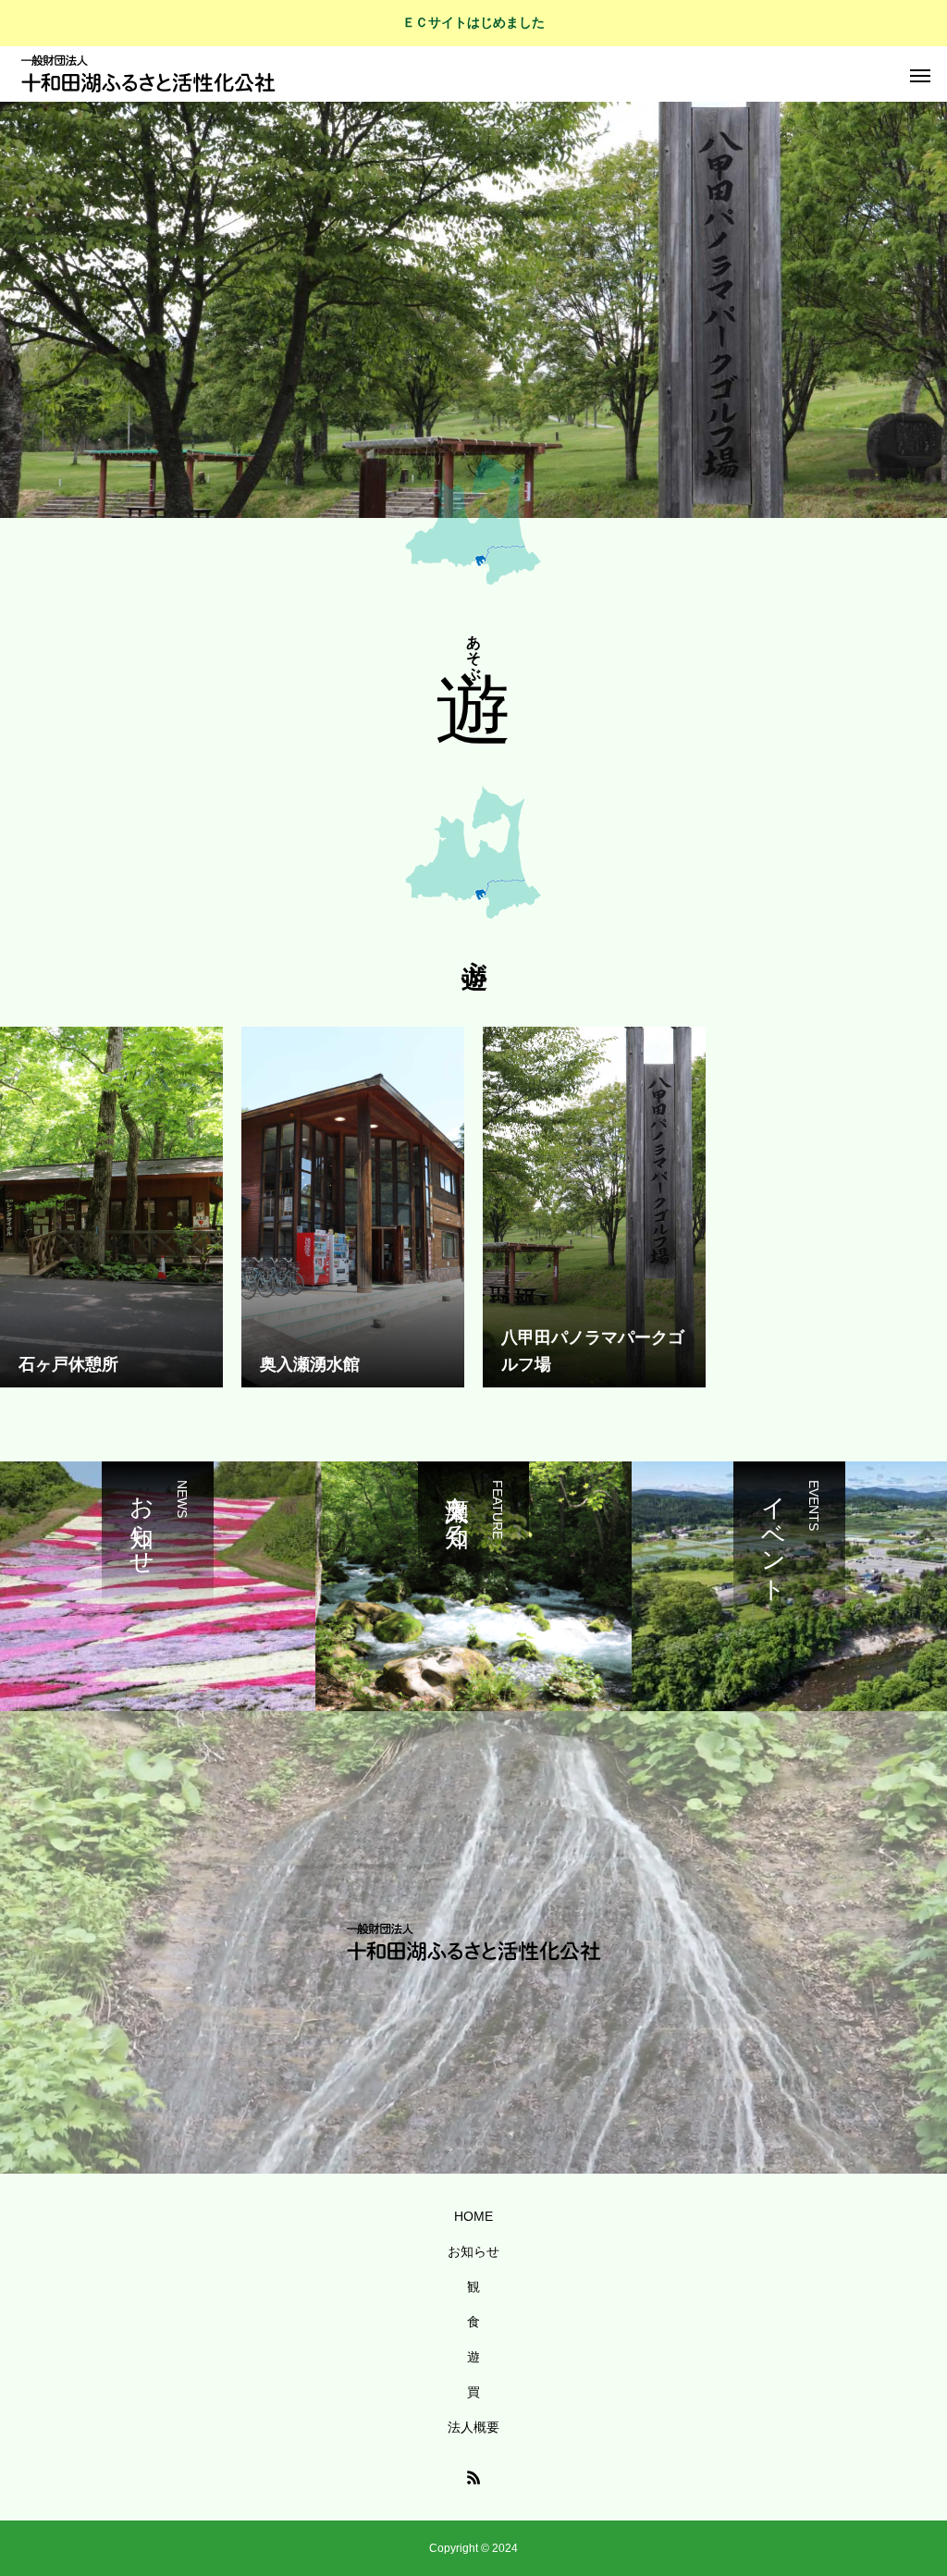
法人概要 (473, 2427)
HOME (473, 2216)
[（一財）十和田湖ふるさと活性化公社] (148, 74)
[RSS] (473, 2477)
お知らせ (473, 2251)
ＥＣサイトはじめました (473, 22)
